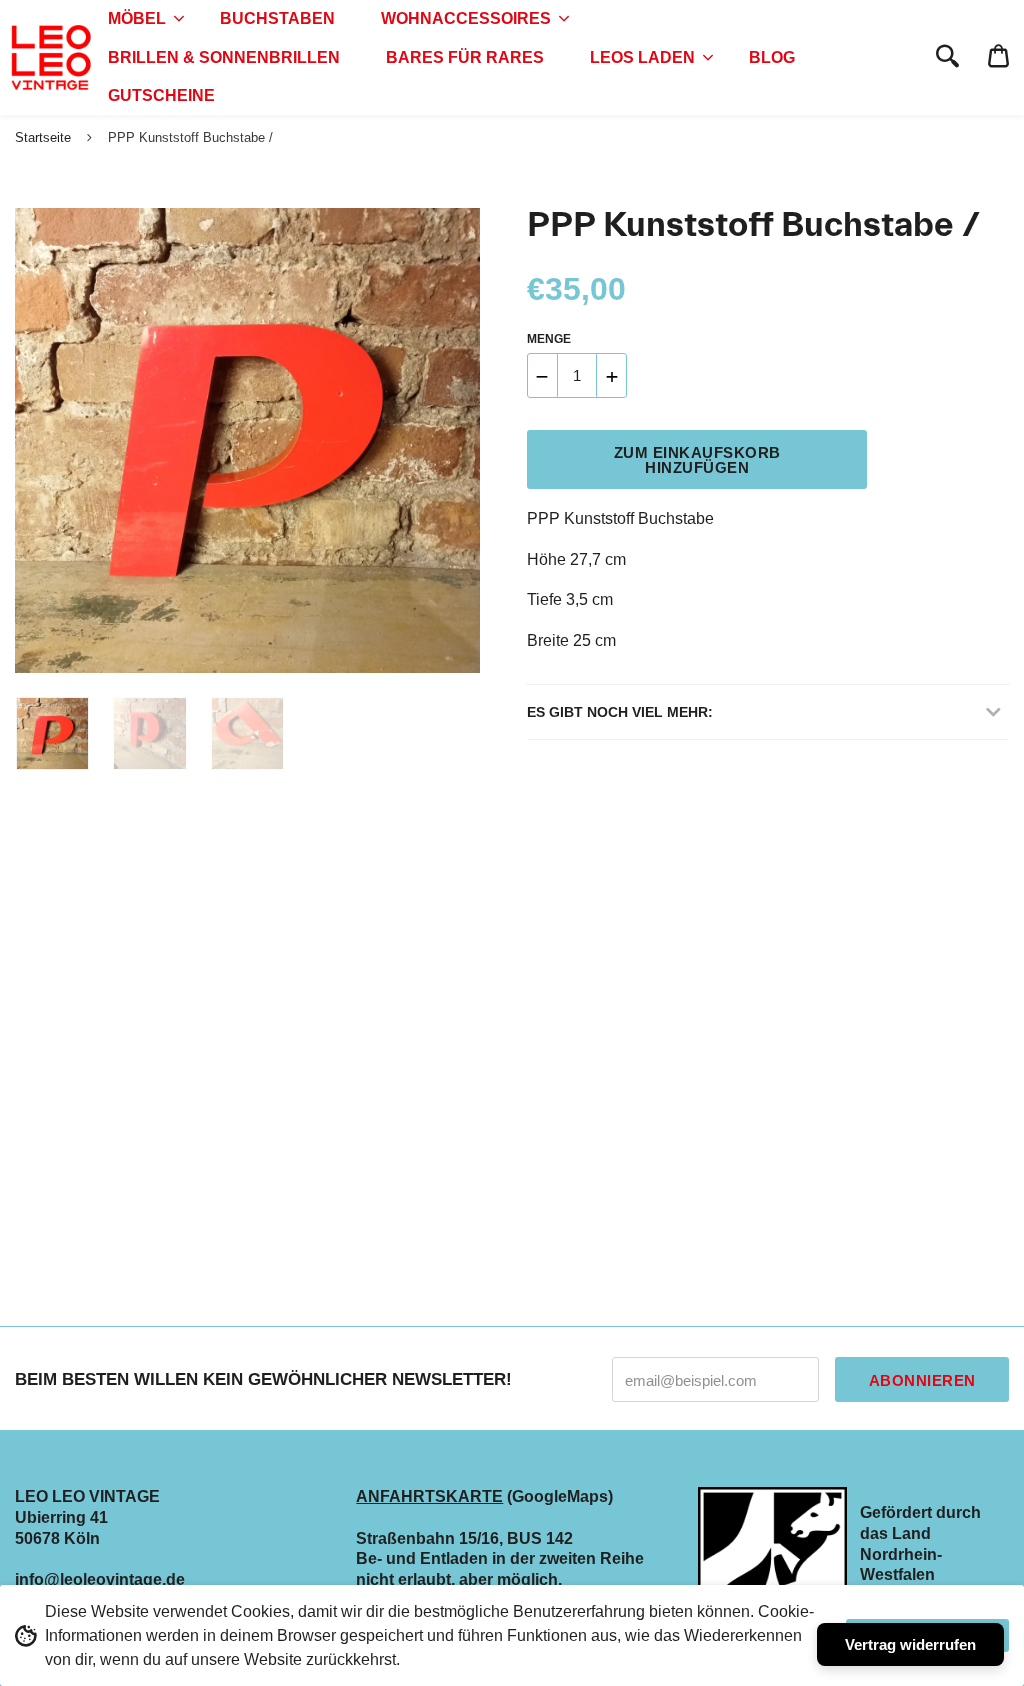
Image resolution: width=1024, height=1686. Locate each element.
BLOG (772, 57)
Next (455, 441)
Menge (549, 339)
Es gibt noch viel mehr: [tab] (620, 712)
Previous (25, 441)
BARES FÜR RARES (465, 57)
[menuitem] (141, 19)
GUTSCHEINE (161, 95)
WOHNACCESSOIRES (466, 18)
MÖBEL (137, 18)
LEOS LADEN (642, 57)
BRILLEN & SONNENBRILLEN (224, 57)
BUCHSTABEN (277, 18)
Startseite (43, 137)
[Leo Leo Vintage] (50, 58)
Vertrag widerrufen (910, 1644)
